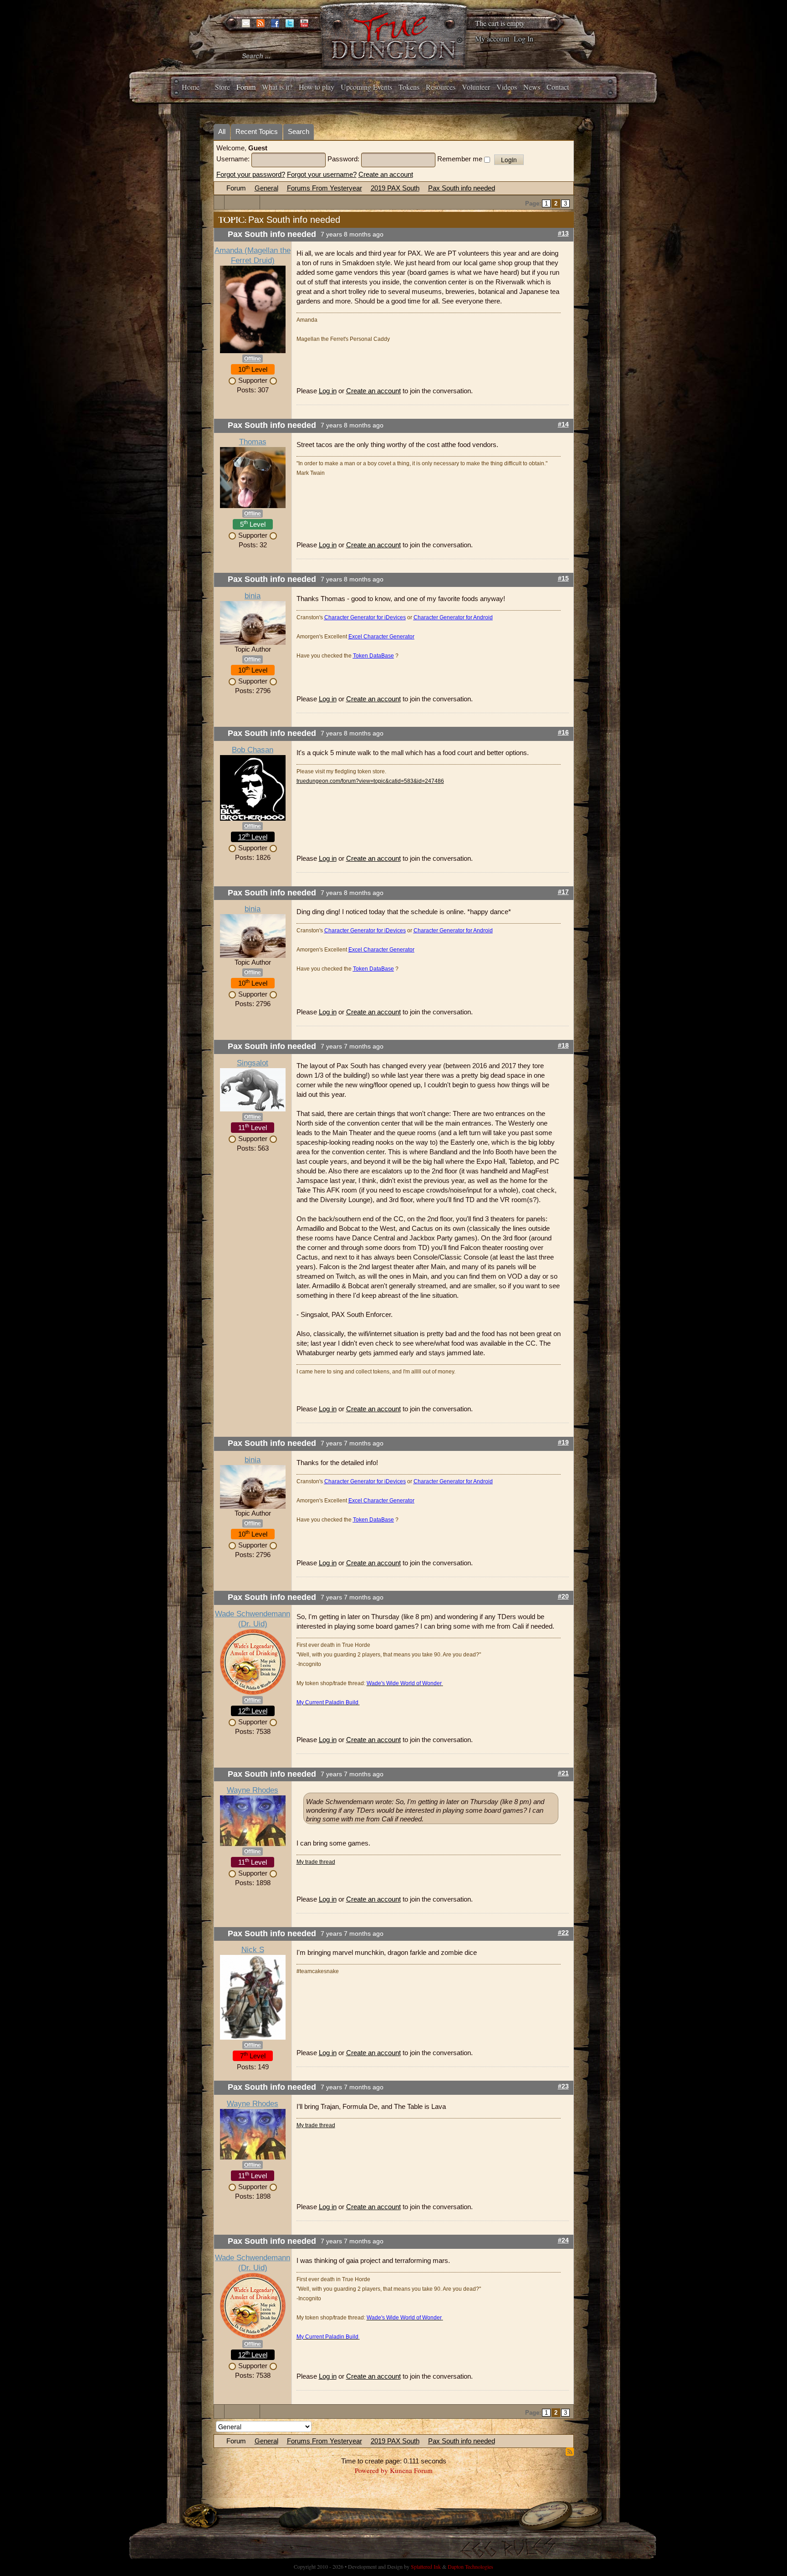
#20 (563, 1597)
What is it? (277, 87)
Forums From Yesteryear (325, 188)
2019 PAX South (395, 188)
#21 (563, 1773)
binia (253, 596)
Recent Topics (257, 131)
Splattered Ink (426, 2566)
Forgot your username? (322, 174)
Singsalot (253, 1063)
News (532, 87)
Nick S (253, 1950)
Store (222, 87)
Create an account (386, 174)
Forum (246, 87)
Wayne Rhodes (253, 1790)
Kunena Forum (411, 2470)
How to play (317, 87)
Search (299, 131)
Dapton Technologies (470, 2566)
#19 (563, 1442)
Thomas (253, 442)
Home (191, 87)
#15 (563, 578)
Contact (558, 87)
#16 (563, 733)
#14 (563, 424)
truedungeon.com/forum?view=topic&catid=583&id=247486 (370, 781)
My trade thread (316, 1862)
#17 (563, 892)
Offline (253, 359)
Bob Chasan (253, 750)
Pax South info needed (462, 188)
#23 (563, 2086)
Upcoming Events (366, 87)
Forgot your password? (251, 174)
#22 (563, 1933)
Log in (328, 391)
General (266, 188)
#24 (563, 2240)
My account (492, 39)
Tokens (409, 87)
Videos (507, 87)
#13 (563, 234)
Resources (441, 87)
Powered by (371, 2470)
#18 (563, 1046)
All (222, 131)
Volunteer (476, 87)
